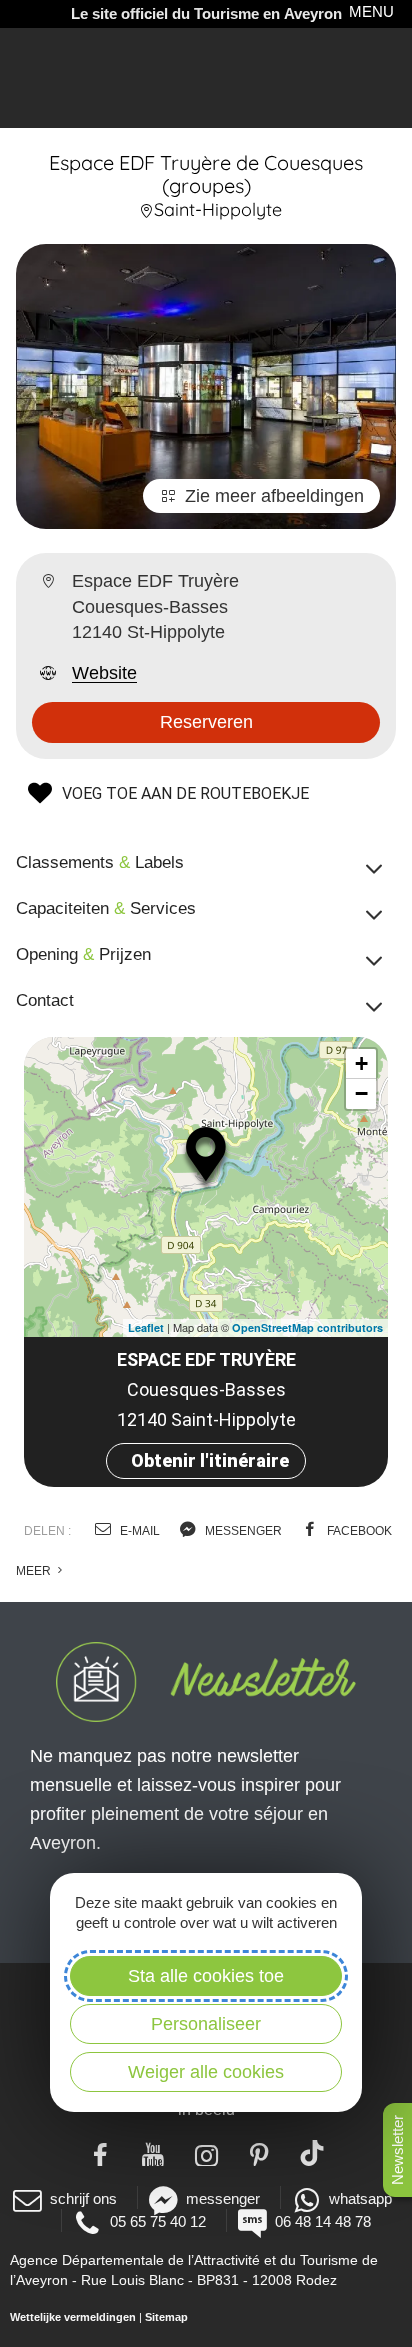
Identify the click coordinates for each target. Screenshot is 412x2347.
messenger (242, 1531)
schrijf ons (83, 2198)
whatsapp (360, 2198)
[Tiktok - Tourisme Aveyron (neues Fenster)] (312, 2153)
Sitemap (166, 2317)
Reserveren (206, 722)
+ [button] (361, 1063)
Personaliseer (206, 2024)
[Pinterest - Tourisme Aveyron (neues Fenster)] (259, 2153)
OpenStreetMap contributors (307, 1327)
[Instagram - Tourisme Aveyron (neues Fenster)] (206, 2153)
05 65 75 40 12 (158, 2221)
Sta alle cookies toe (206, 1976)
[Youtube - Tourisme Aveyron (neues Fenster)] (153, 2153)
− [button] (361, 1093)
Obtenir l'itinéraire (210, 1460)
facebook (358, 1531)
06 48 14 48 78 (323, 2221)
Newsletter (397, 2150)
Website (104, 673)
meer (35, 1571)
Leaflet (146, 1327)
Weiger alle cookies (206, 2072)
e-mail (138, 1531)
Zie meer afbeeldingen (274, 496)
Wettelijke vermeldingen (73, 2317)
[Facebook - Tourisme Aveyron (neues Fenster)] (100, 2153)
